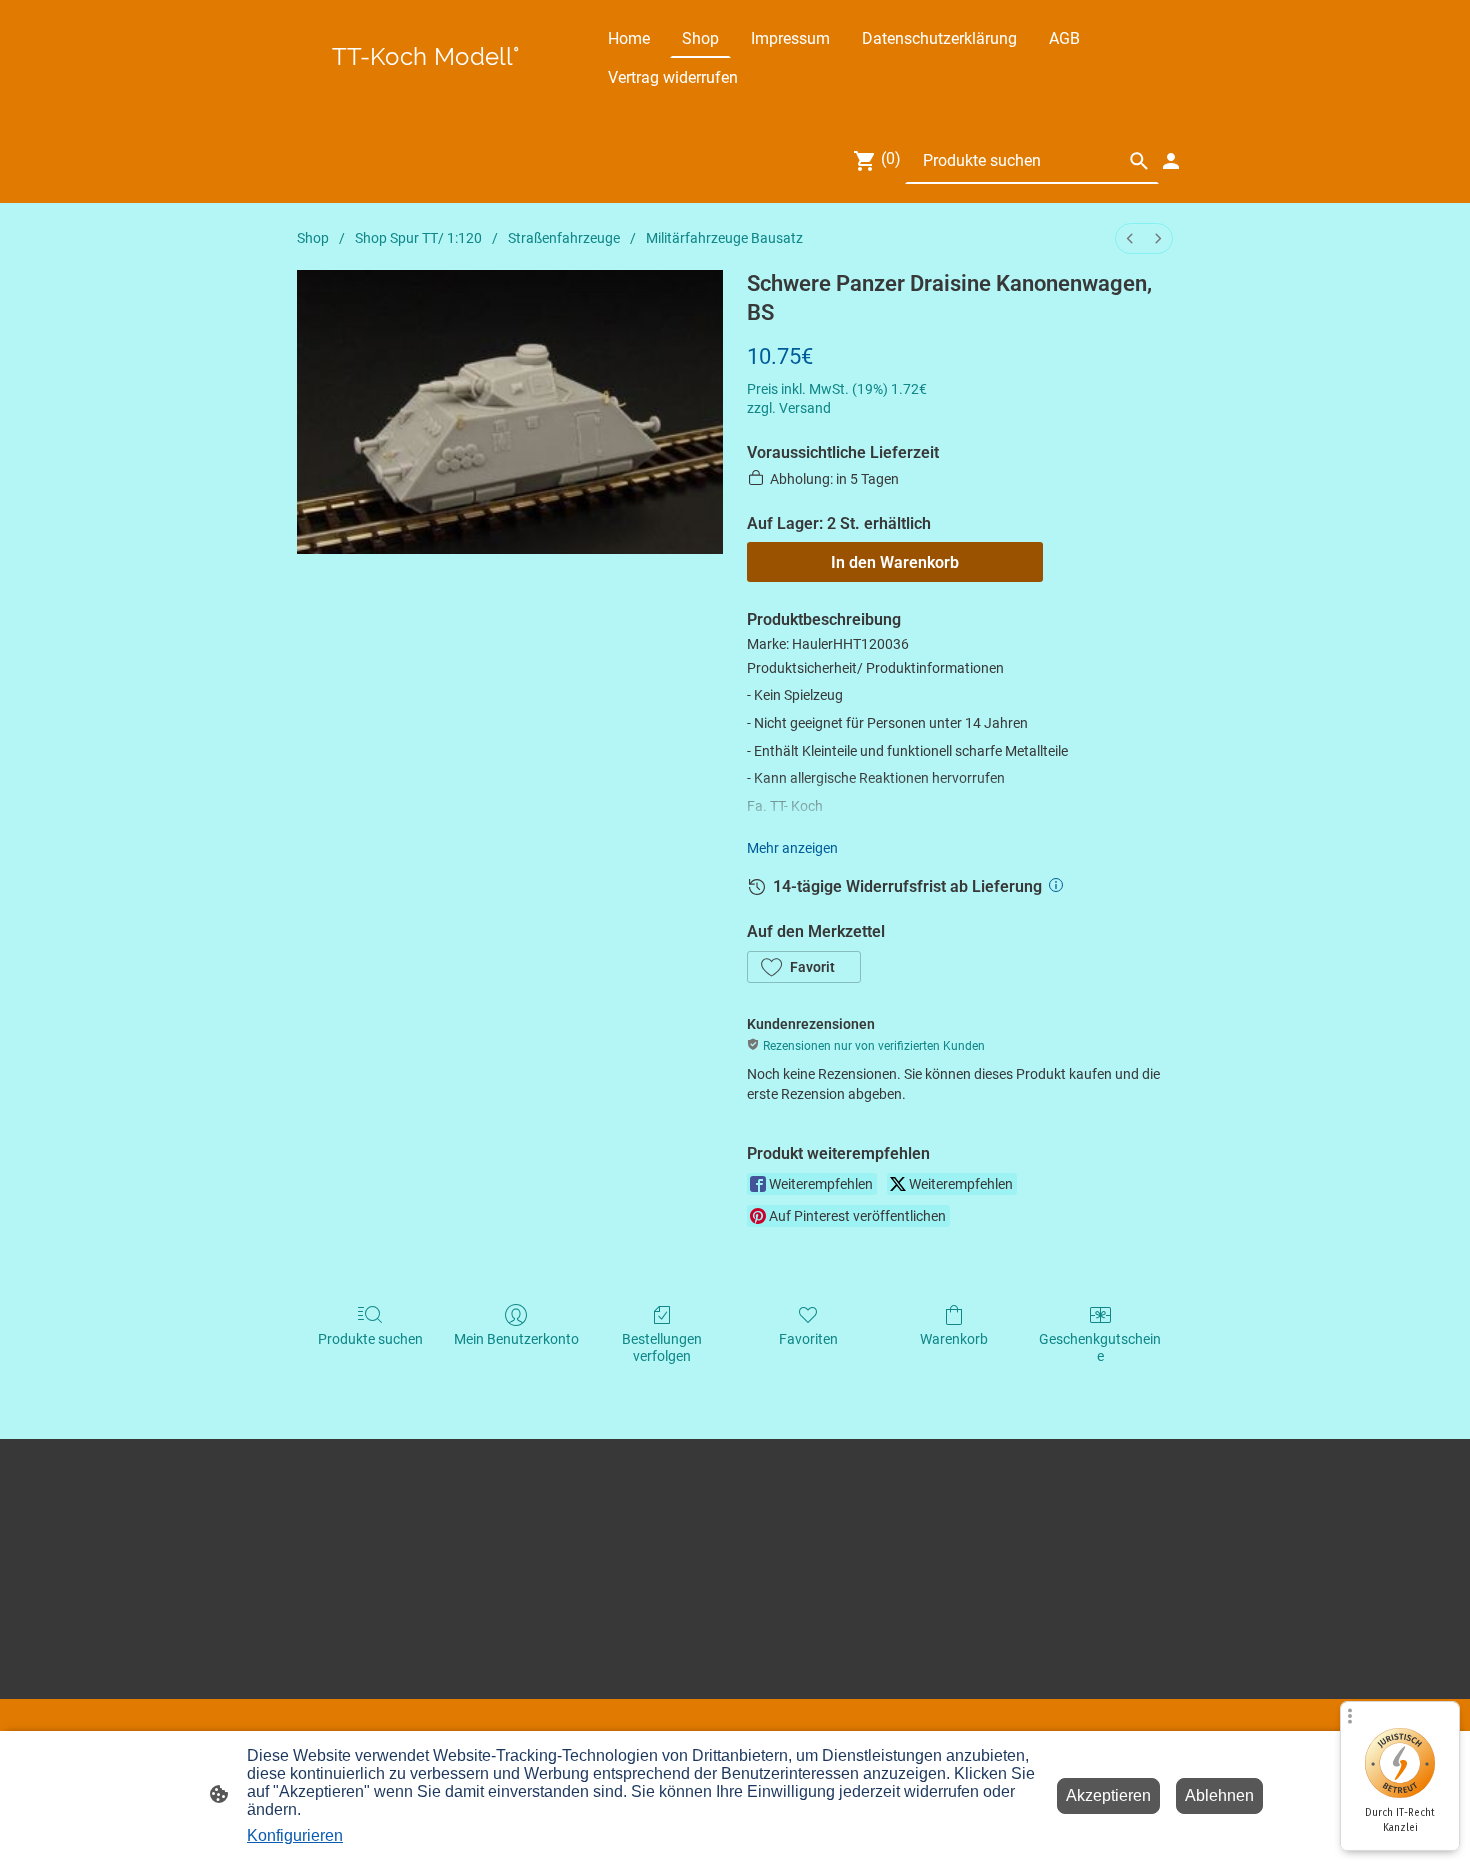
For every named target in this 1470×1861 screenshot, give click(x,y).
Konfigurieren (295, 1835)
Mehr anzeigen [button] (792, 848)
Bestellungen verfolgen (662, 1347)
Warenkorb (954, 1339)
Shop (313, 238)
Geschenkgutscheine (1100, 1347)
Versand (805, 408)
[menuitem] (1130, 238)
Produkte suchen (370, 1339)
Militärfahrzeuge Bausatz (724, 238)
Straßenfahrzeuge (564, 238)
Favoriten (808, 1339)
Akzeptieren (1108, 1795)
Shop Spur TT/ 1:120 (418, 238)
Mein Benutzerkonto (516, 1339)
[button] (804, 967)
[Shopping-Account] (1171, 161)
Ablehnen (1219, 1795)
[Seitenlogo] (425, 79)
